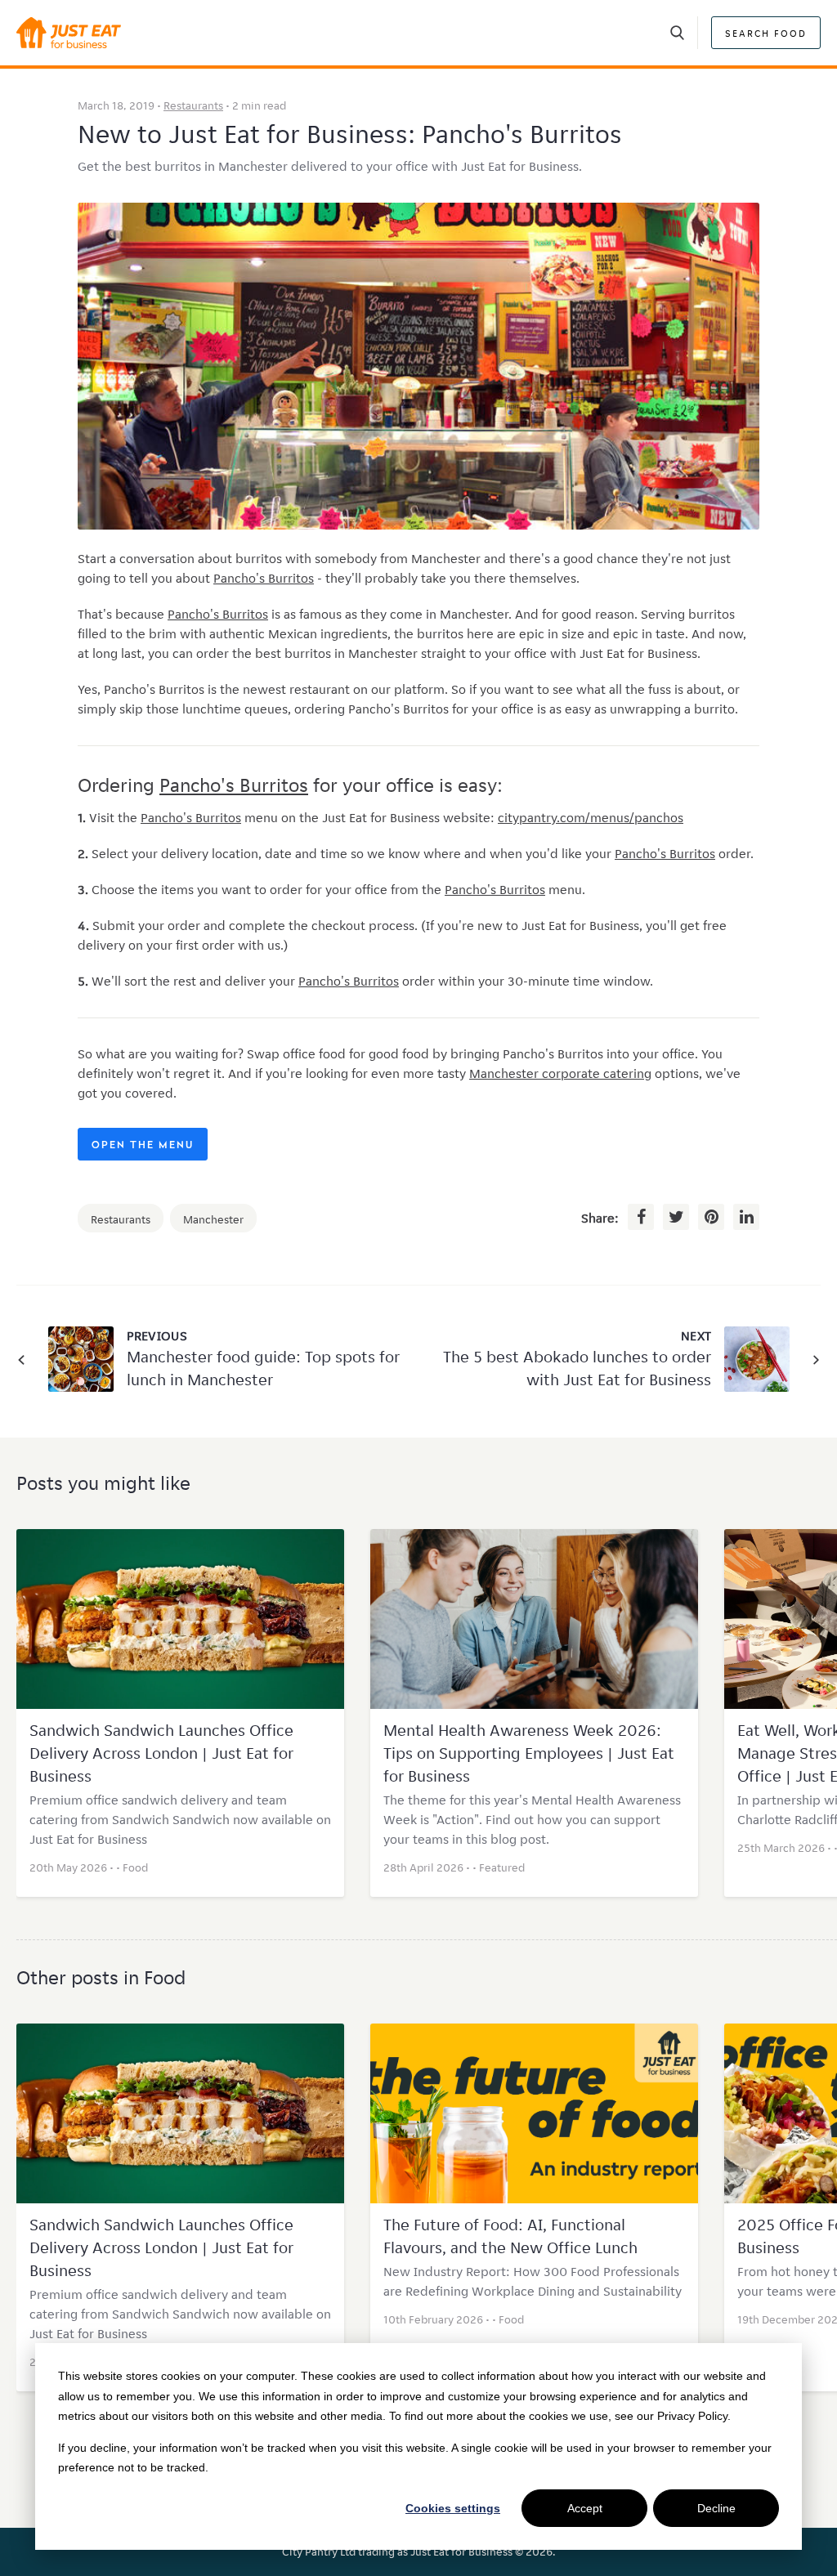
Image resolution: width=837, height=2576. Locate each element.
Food (135, 1867)
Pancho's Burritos (264, 578)
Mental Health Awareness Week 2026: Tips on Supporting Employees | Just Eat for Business (529, 1753)
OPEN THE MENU (143, 1146)
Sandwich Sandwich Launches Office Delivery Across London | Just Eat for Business (161, 1753)
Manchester (213, 1219)
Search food (766, 33)
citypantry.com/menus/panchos (591, 818)
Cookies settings (453, 2508)
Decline (716, 2508)
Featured (502, 1867)
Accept (585, 2508)
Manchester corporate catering (560, 1073)
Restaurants (193, 105)
